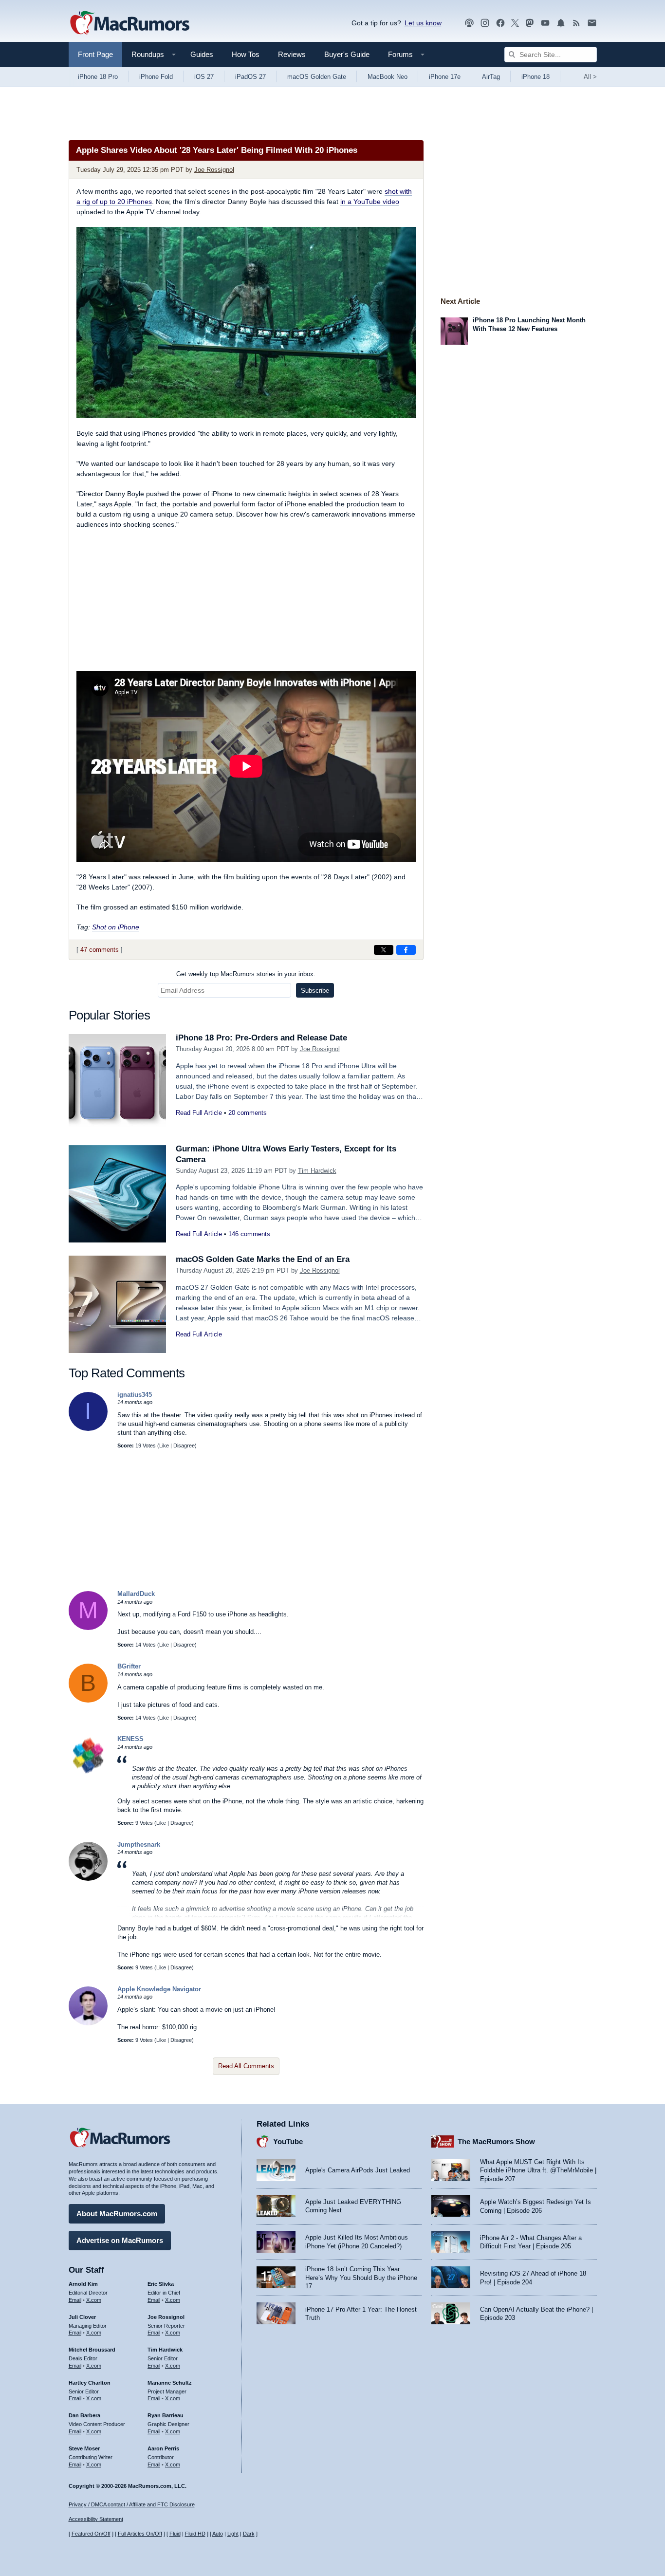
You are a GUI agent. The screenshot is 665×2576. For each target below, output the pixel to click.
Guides (202, 54)
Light (233, 2534)
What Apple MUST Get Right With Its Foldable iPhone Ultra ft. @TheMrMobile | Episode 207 (538, 2170)
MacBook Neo (388, 77)
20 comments (248, 1113)
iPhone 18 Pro (98, 77)
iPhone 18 (536, 77)
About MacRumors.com (117, 2214)
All (590, 77)
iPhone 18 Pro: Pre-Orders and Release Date (261, 1038)
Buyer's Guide (347, 54)
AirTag (491, 77)
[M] (88, 1628)
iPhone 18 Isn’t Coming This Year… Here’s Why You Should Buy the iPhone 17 (361, 2278)
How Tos (246, 54)
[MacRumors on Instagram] (485, 23)
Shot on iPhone (116, 927)
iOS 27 (204, 77)
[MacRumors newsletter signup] (592, 23)
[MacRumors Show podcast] (469, 23)
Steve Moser (84, 2448)
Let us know (423, 23)
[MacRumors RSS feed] (576, 23)
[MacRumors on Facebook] (500, 23)
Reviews (292, 54)
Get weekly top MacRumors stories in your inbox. (246, 974)
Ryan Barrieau (166, 2415)
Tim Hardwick (317, 1171)
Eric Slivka (161, 2284)
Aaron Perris (163, 2448)
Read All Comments (246, 2066)
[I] (88, 1429)
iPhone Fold (156, 77)
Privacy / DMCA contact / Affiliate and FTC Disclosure (132, 2504)
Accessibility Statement (96, 2519)
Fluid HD (195, 2534)
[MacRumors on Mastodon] (530, 23)
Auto (218, 2534)
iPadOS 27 (250, 77)
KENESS (130, 1739)
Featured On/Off (91, 2534)
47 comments (100, 950)
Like (164, 1446)
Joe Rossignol (214, 170)
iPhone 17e (445, 77)
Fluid (175, 2534)
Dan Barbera (84, 2415)
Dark (249, 2534)
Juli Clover (82, 2317)
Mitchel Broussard (92, 2350)
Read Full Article (199, 1113)
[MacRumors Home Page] (129, 23)
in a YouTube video (370, 202)
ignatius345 (135, 1395)
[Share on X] (384, 950)
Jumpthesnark (139, 1844)
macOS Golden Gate (317, 77)
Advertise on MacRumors (120, 2240)
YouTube (288, 2141)
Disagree (184, 1446)
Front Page (95, 54)
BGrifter (129, 1666)
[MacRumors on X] (515, 23)
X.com (94, 2300)
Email (75, 2300)
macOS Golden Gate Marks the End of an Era (263, 1259)
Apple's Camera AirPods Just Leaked (358, 2170)
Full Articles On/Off (140, 2534)
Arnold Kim (83, 2284)
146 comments (249, 1234)
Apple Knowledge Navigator (159, 1989)
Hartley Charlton (90, 2383)
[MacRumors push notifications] (561, 23)
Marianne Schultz (170, 2383)
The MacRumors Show (496, 2141)
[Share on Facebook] (406, 950)
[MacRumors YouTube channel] (545, 23)
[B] (88, 1700)
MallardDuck (136, 1594)
